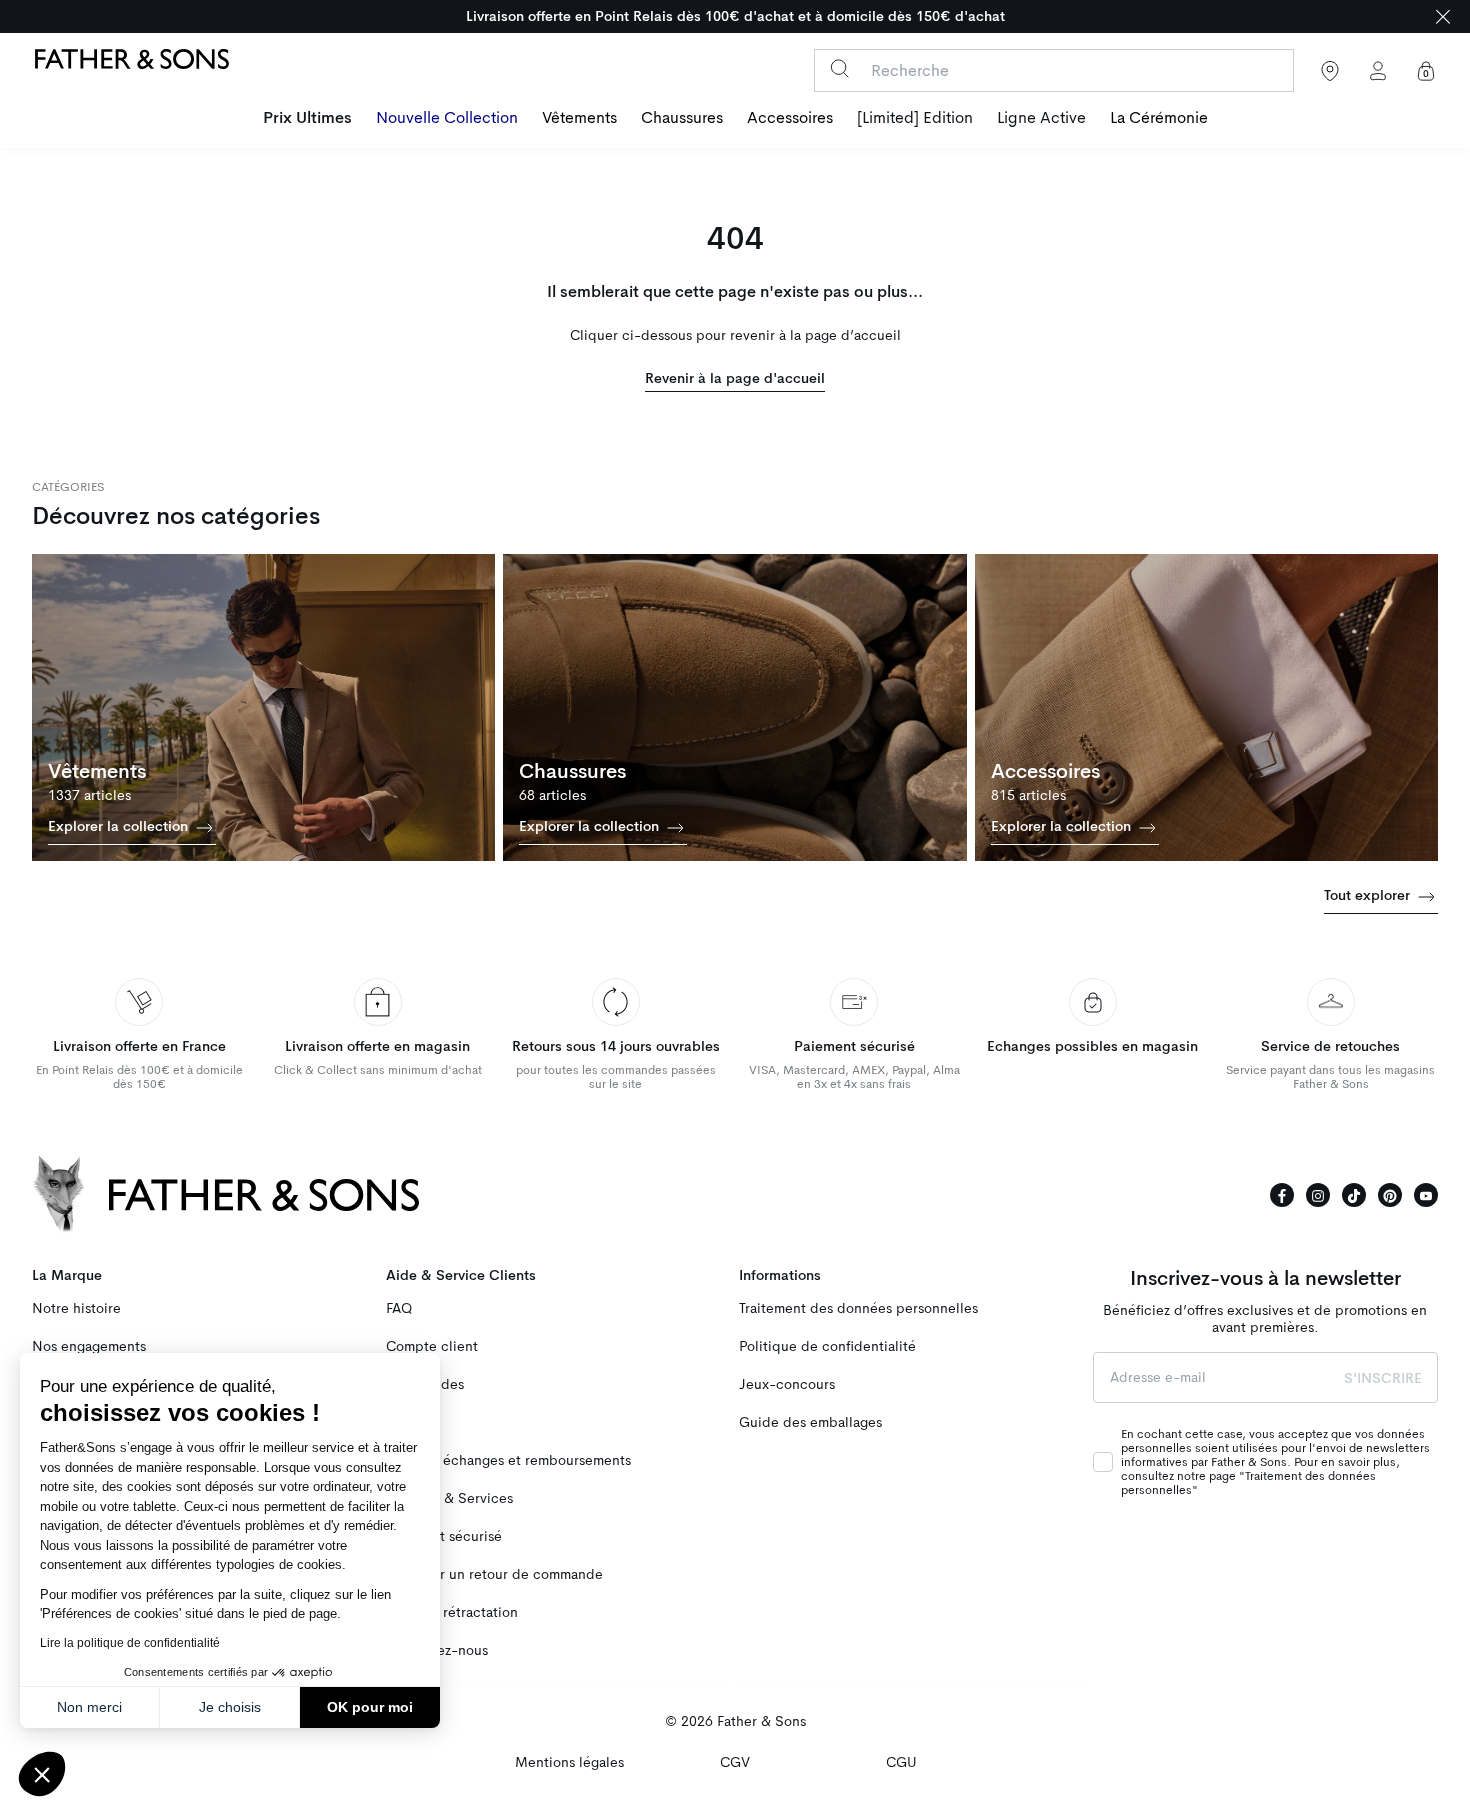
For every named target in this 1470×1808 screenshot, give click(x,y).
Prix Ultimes (307, 118)
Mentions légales (569, 1762)
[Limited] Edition (915, 118)
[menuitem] (307, 120)
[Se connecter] (1378, 71)
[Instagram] (1318, 1195)
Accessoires (790, 118)
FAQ (399, 1308)
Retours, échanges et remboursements (508, 1460)
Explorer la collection (120, 826)
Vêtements (579, 118)
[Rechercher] (839, 68)
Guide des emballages (810, 1422)
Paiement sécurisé (444, 1536)
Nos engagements (89, 1346)
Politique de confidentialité (827, 1346)
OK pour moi (370, 1707)
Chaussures (682, 118)
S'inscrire (1383, 1378)
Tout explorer (1369, 895)
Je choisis (230, 1707)
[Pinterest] (1390, 1195)
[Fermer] (1443, 16)
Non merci (89, 1707)
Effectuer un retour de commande (494, 1574)
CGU (901, 1762)
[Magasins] (1330, 71)
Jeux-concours (787, 1384)
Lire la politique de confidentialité (130, 1643)
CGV (735, 1762)
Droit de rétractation (452, 1612)
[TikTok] (1354, 1195)
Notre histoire (76, 1308)
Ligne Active (1041, 118)
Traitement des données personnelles (858, 1308)
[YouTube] (1426, 1195)
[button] (42, 1774)
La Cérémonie (1159, 118)
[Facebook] (1282, 1195)
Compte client (432, 1346)
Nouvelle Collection (447, 118)
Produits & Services (449, 1498)
